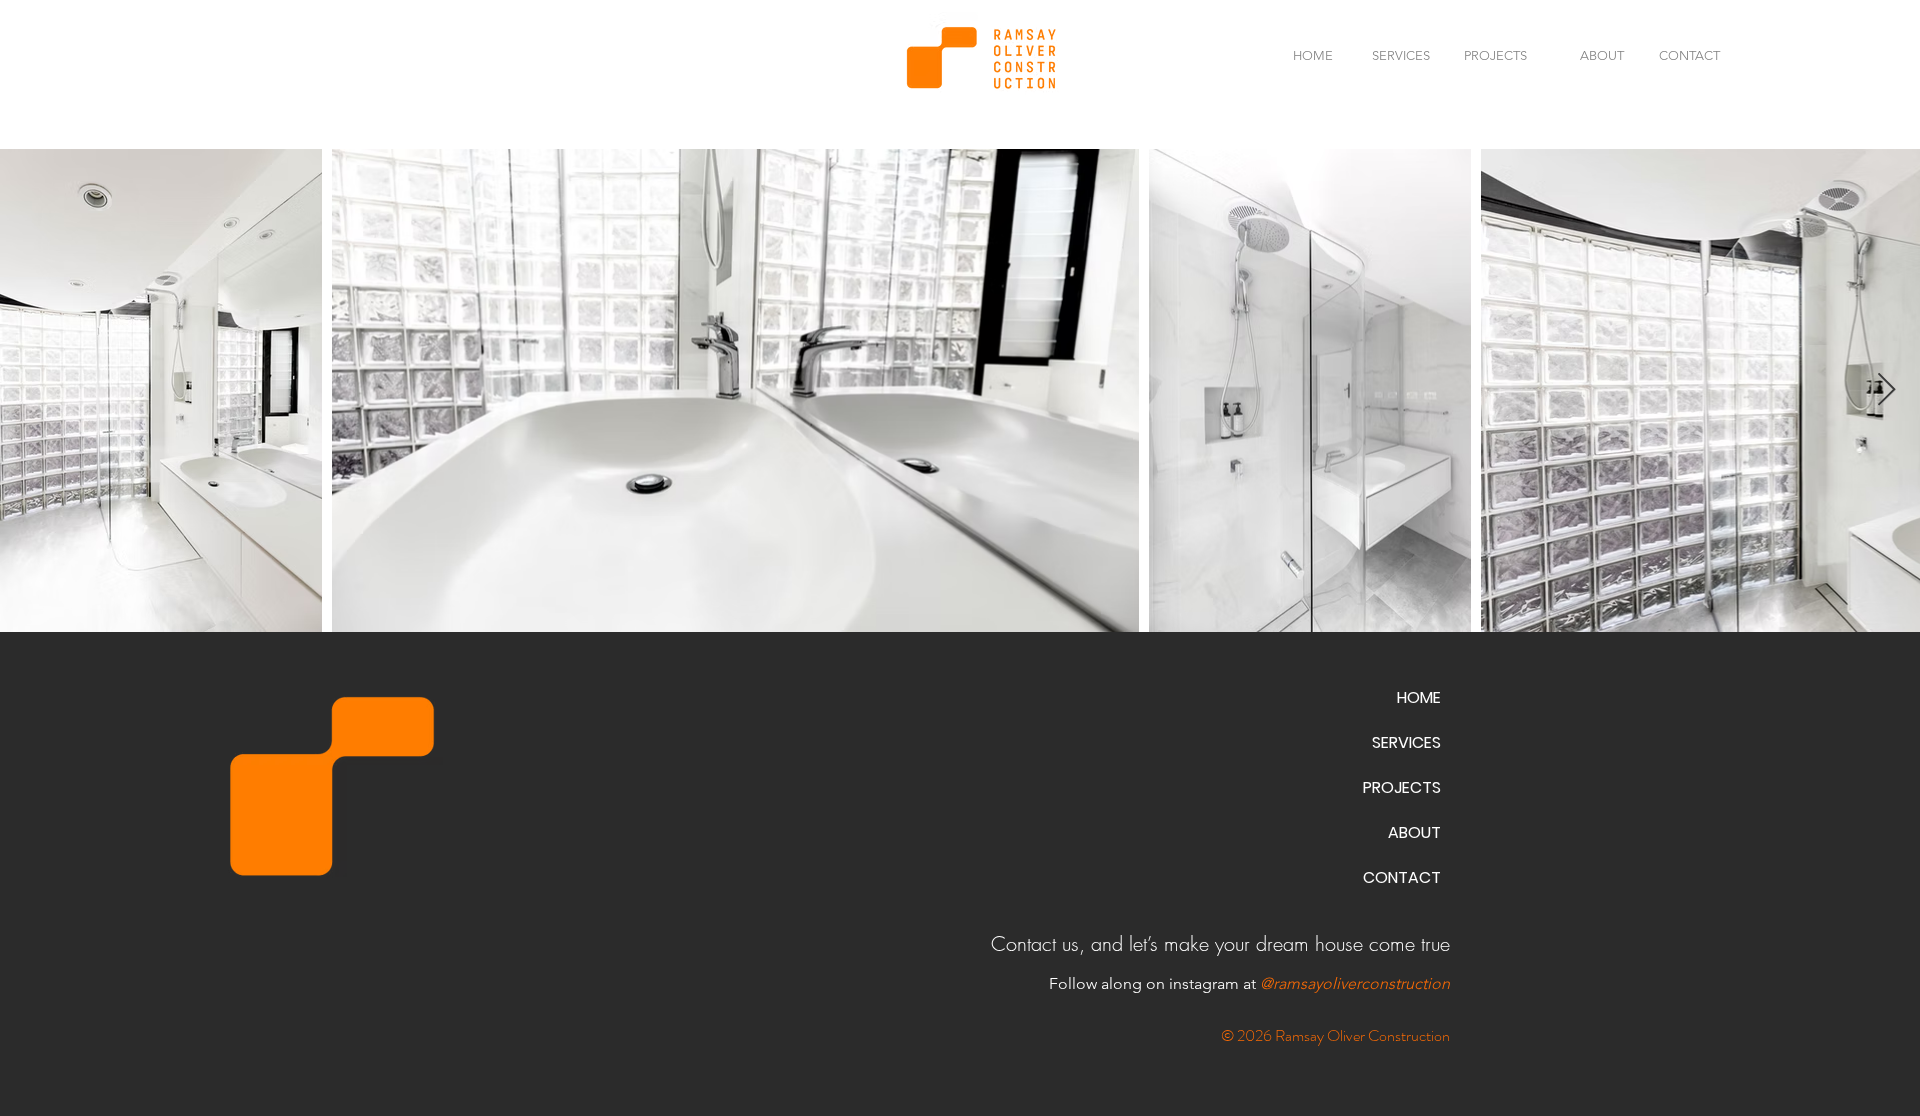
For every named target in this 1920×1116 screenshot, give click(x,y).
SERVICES (1406, 742)
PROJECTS (1402, 787)
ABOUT (1414, 832)
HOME (1419, 697)
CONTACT (1402, 877)
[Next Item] (1886, 391)
